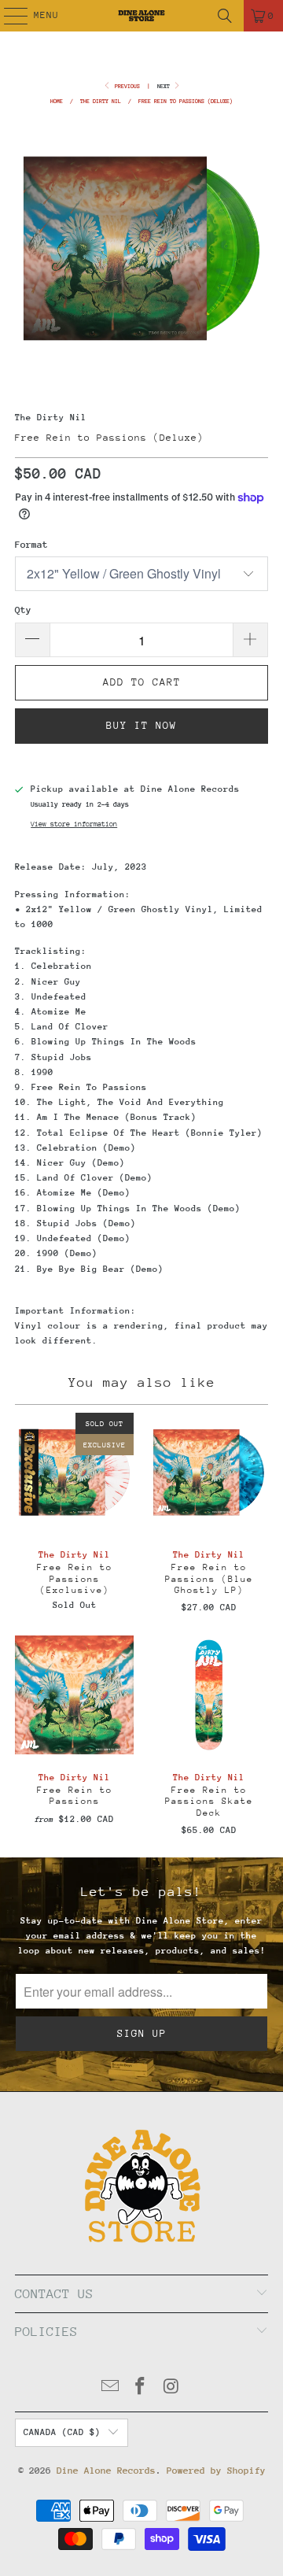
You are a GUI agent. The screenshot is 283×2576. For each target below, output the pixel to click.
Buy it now (141, 725)
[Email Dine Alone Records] (110, 2388)
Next (165, 86)
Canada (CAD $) (62, 2432)
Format (31, 545)
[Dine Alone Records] (141, 16)
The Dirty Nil (51, 418)
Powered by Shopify (216, 2471)
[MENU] (7, 16)
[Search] (225, 16)
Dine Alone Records (106, 2471)
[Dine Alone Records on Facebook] (141, 2388)
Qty (23, 610)
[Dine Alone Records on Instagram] (171, 2388)
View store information (74, 824)
